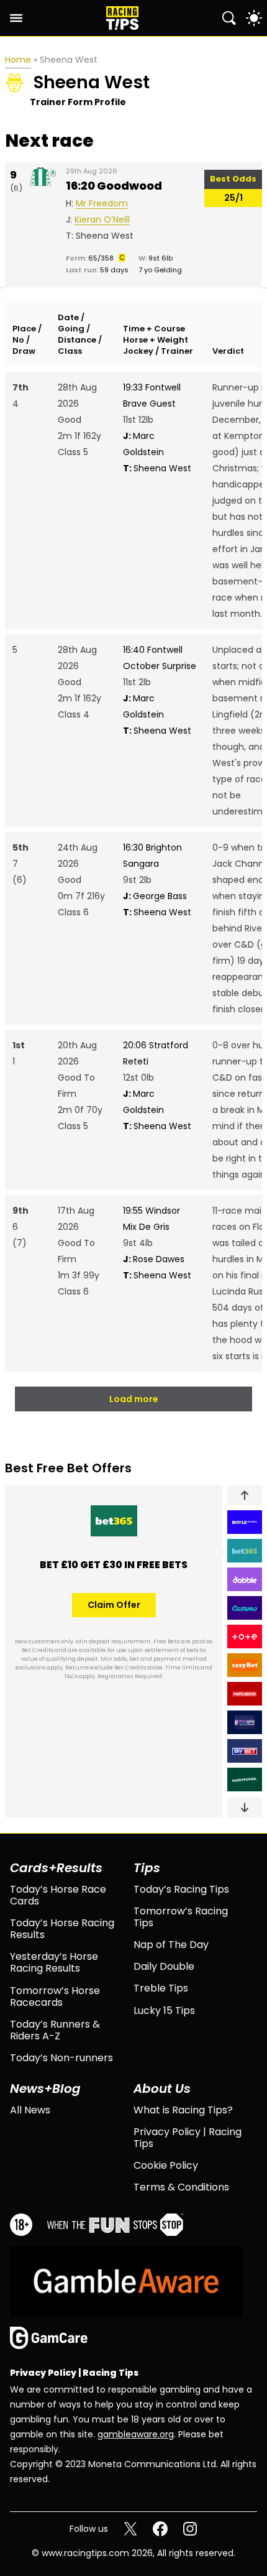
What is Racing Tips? (183, 2110)
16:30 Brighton (152, 847)
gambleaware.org (136, 2434)
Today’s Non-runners (61, 2058)
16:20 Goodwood (114, 186)
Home (18, 60)
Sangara (141, 864)
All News (30, 2110)
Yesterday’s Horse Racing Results (54, 1962)
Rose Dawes (154, 1259)
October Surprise (160, 666)
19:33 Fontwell (152, 387)
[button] (245, 1495)
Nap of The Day (171, 1945)
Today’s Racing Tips (181, 1889)
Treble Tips (161, 1988)
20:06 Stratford (156, 1045)
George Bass (155, 896)
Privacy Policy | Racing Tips (188, 2138)
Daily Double (164, 1966)
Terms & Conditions (181, 2187)
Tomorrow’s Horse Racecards (55, 1997)
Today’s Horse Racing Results (62, 1929)
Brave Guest (149, 404)
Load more (134, 1399)
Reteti (136, 1061)
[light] (254, 18)
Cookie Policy (166, 2165)
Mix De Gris (146, 1227)
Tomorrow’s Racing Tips (181, 1917)
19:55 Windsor (152, 1211)
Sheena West (157, 468)
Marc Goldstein (143, 444)
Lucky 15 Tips (164, 2010)
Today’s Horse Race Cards (58, 1895)
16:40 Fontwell (153, 650)
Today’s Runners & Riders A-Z (55, 2030)
